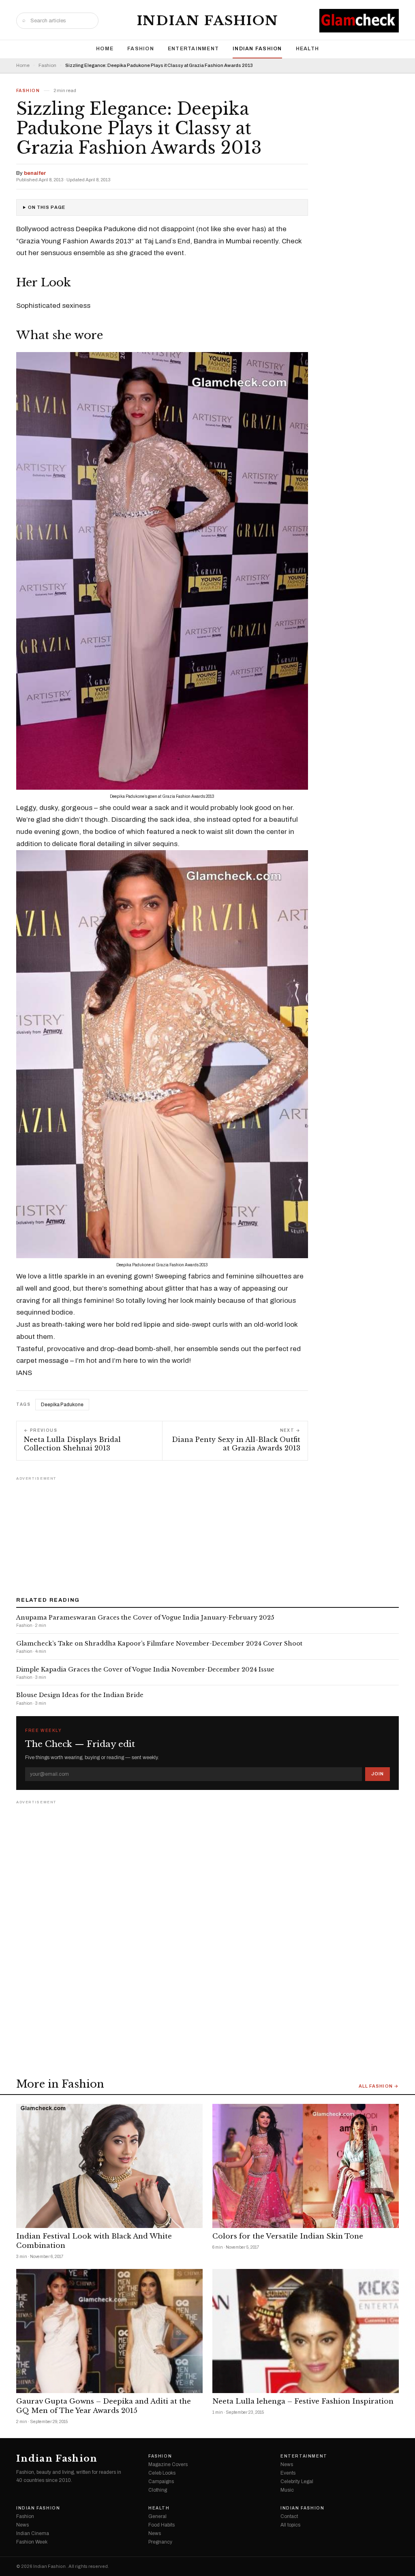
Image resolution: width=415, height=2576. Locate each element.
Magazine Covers (168, 2464)
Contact (289, 2516)
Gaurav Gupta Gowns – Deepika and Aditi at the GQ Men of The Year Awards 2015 (104, 2406)
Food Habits (162, 2525)
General (157, 2516)
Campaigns (161, 2481)
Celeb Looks (162, 2473)
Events (288, 2473)
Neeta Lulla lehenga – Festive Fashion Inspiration (303, 2401)
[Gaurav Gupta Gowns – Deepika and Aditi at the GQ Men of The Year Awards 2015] (109, 2331)
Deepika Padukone (62, 1405)
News (287, 2464)
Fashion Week (32, 2542)
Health (308, 49)
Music (287, 2490)
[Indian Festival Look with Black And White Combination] (109, 2166)
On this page (47, 207)
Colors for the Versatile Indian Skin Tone (288, 2236)
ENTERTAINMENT (193, 49)
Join (378, 1774)
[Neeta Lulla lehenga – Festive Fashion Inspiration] (306, 2331)
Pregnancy (160, 2542)
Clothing (158, 2490)
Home (105, 49)
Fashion (141, 49)
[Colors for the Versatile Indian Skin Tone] (306, 2166)
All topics (290, 2525)
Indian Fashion (208, 21)
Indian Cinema (33, 2533)
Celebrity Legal (297, 2481)
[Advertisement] (207, 1534)
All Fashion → (379, 2086)
